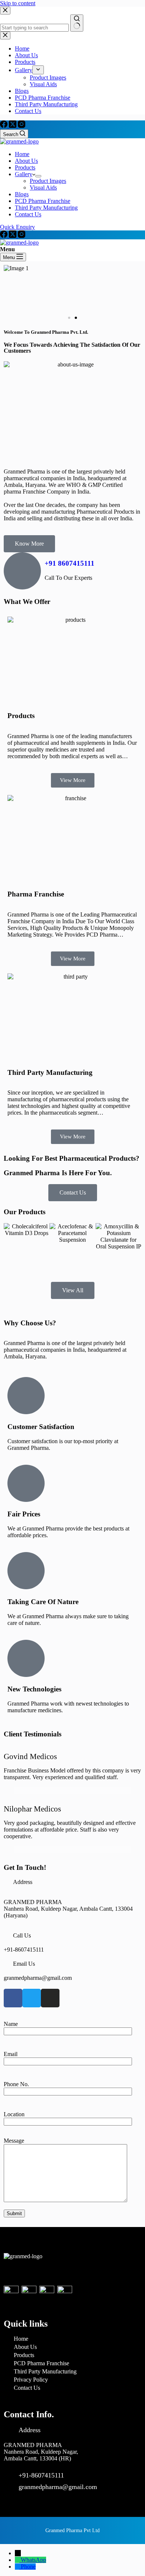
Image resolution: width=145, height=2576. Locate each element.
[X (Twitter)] (13, 126)
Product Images (48, 181)
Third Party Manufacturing (46, 208)
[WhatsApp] (18, 2560)
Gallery (24, 174)
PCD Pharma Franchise (43, 201)
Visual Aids (43, 188)
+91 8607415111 (70, 563)
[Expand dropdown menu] (38, 176)
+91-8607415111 (24, 1950)
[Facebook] (4, 126)
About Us (26, 161)
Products (25, 167)
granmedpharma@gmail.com (38, 1978)
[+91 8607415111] (22, 571)
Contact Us (28, 214)
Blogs (22, 194)
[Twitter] (32, 1998)
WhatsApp (33, 2560)
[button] (69, 318)
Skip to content (18, 3)
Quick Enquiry (17, 227)
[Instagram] (22, 126)
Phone (28, 2567)
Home (22, 154)
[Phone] (18, 2567)
